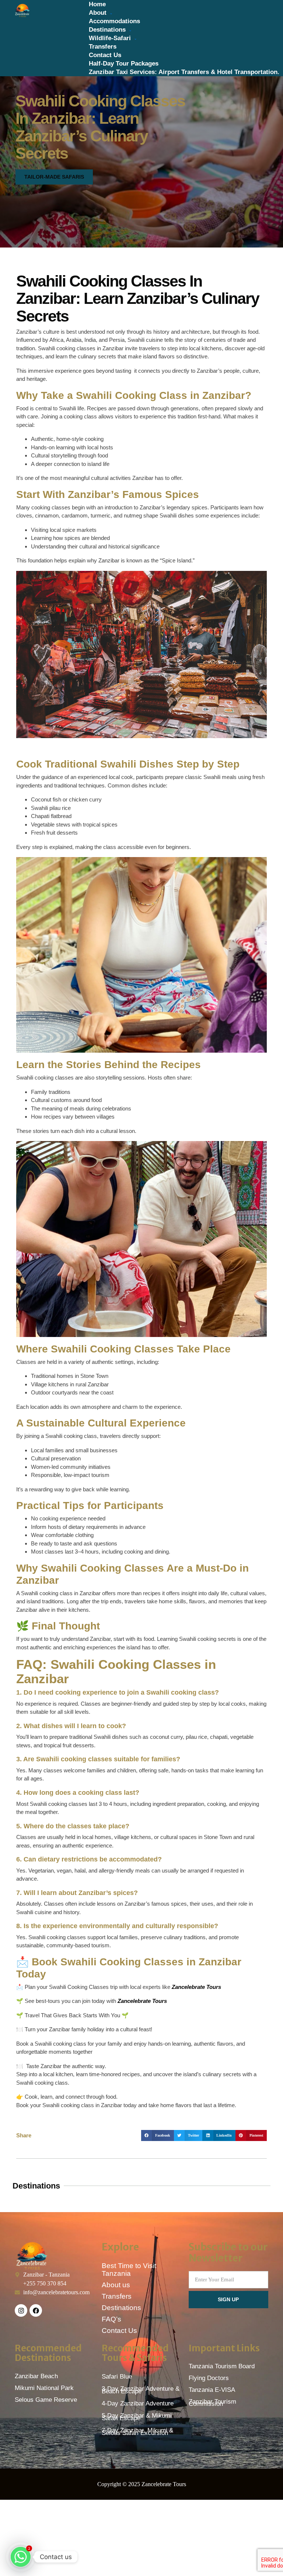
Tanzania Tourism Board (222, 2366)
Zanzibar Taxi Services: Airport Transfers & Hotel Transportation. (184, 72)
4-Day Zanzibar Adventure (138, 2403)
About (98, 13)
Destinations (107, 30)
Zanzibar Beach (36, 2376)
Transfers (103, 47)
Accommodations (114, 21)
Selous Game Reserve (46, 2400)
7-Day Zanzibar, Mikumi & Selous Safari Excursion (137, 2432)
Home (97, 4)
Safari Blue (117, 2377)
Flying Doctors (209, 2378)
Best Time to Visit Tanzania (129, 2270)
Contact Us (105, 55)
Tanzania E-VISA (212, 2390)
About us (116, 2285)
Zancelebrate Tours (196, 1987)
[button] (158, 2135)
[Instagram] (21, 2310)
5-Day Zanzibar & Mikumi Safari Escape (137, 2417)
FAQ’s (111, 2319)
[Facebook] (36, 2310)
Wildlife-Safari (110, 38)
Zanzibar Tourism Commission (212, 2403)
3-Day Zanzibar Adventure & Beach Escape (141, 2390)
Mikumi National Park (44, 2388)
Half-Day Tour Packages (124, 64)
